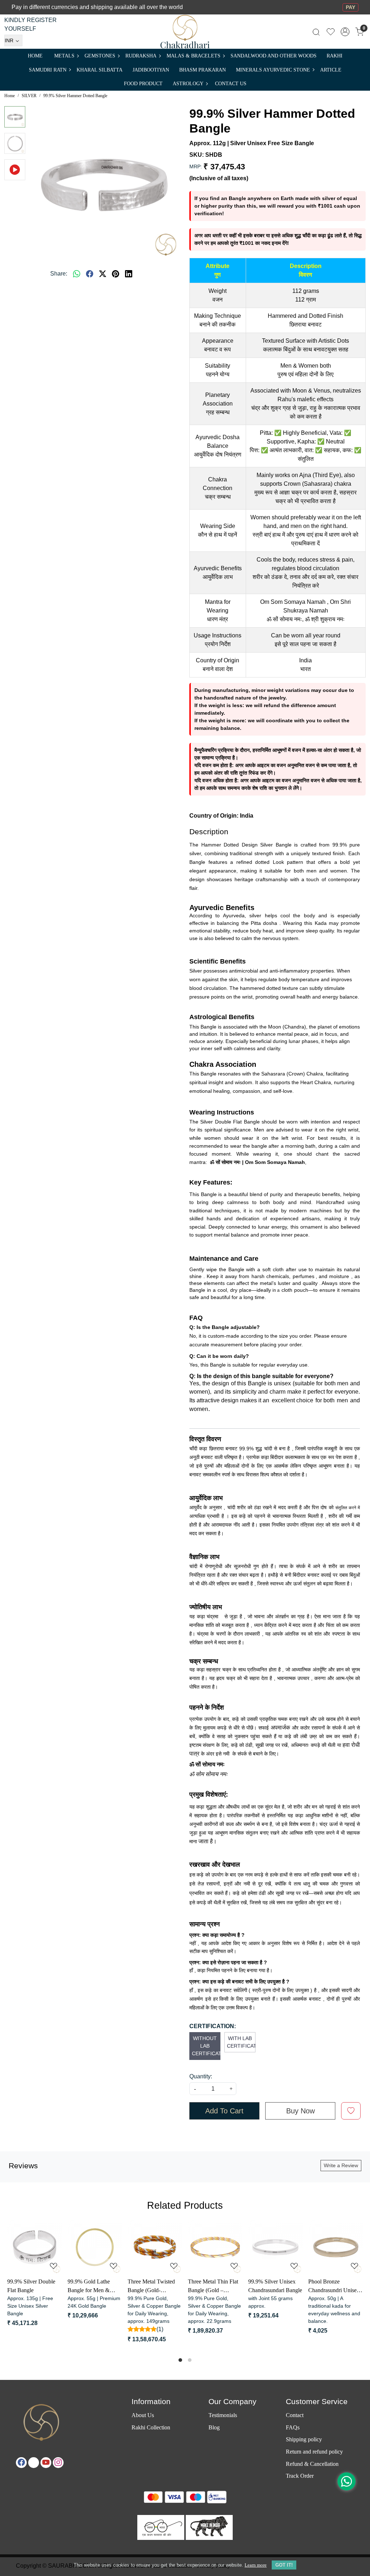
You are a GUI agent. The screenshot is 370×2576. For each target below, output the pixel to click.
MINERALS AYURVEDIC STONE (273, 70)
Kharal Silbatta (100, 70)
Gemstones (100, 56)
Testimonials (223, 2415)
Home (35, 56)
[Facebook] (21, 2463)
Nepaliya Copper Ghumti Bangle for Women (94, 2287)
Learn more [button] (256, 2565)
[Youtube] (46, 2463)
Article (331, 70)
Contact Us (231, 84)
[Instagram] (58, 2463)
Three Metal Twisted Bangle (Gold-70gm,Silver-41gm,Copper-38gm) (277, 2287)
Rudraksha (141, 56)
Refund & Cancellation (312, 2464)
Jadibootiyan (151, 70)
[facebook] (90, 274)
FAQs (293, 2427)
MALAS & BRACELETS (193, 56)
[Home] (185, 32)
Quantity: (201, 2076)
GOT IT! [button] (284, 2565)
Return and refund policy (314, 2452)
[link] (316, 32)
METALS (64, 56)
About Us (143, 2415)
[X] (34, 2463)
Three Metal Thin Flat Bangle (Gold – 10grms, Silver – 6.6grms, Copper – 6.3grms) (338, 2287)
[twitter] (103, 274)
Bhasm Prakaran (203, 70)
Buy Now (300, 2111)
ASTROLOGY (188, 84)
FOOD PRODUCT (143, 84)
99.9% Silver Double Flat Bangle (157, 2286)
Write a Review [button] (341, 2165)
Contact (295, 2415)
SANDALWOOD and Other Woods (274, 56)
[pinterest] (116, 274)
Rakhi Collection (151, 2427)
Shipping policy (304, 2439)
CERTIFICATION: (213, 2026)
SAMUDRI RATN (48, 70)
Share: (59, 274)
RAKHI (335, 56)
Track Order (300, 2476)
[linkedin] (129, 274)
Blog (214, 2427)
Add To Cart (224, 2111)
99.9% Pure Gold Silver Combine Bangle (39, 2286)
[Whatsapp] (77, 274)
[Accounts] (345, 32)
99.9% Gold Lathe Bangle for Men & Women (214, 2287)
